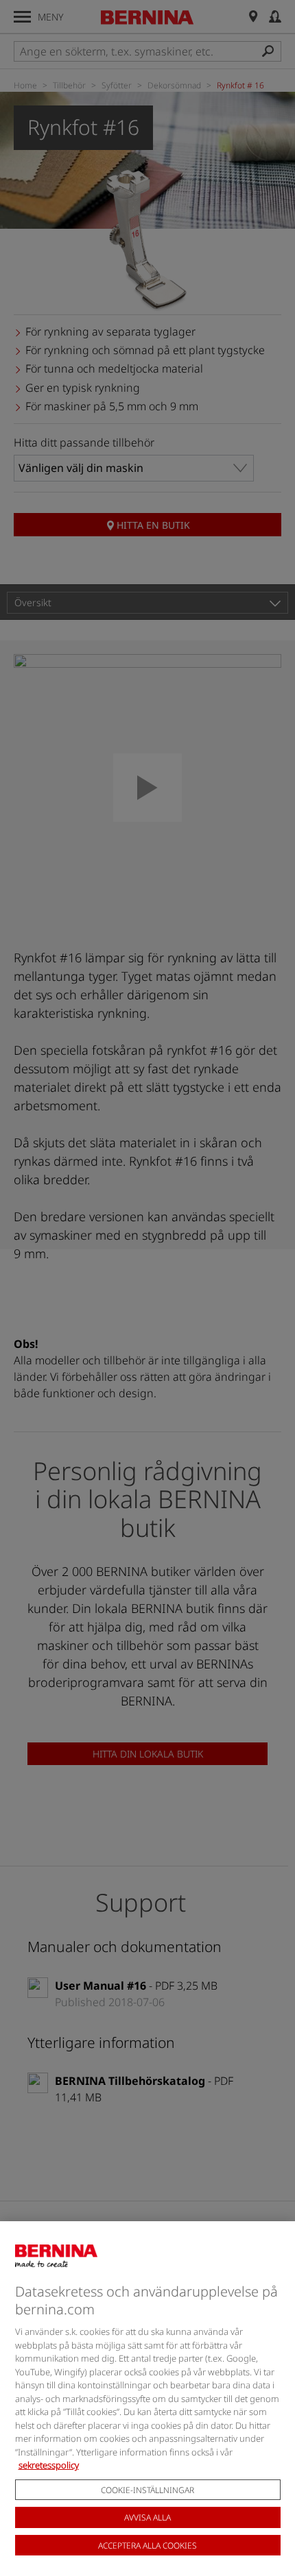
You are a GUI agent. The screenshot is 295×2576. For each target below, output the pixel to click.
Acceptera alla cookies (147, 2546)
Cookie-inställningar (147, 2490)
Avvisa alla (147, 2517)
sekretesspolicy (49, 2465)
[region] (147, 2399)
